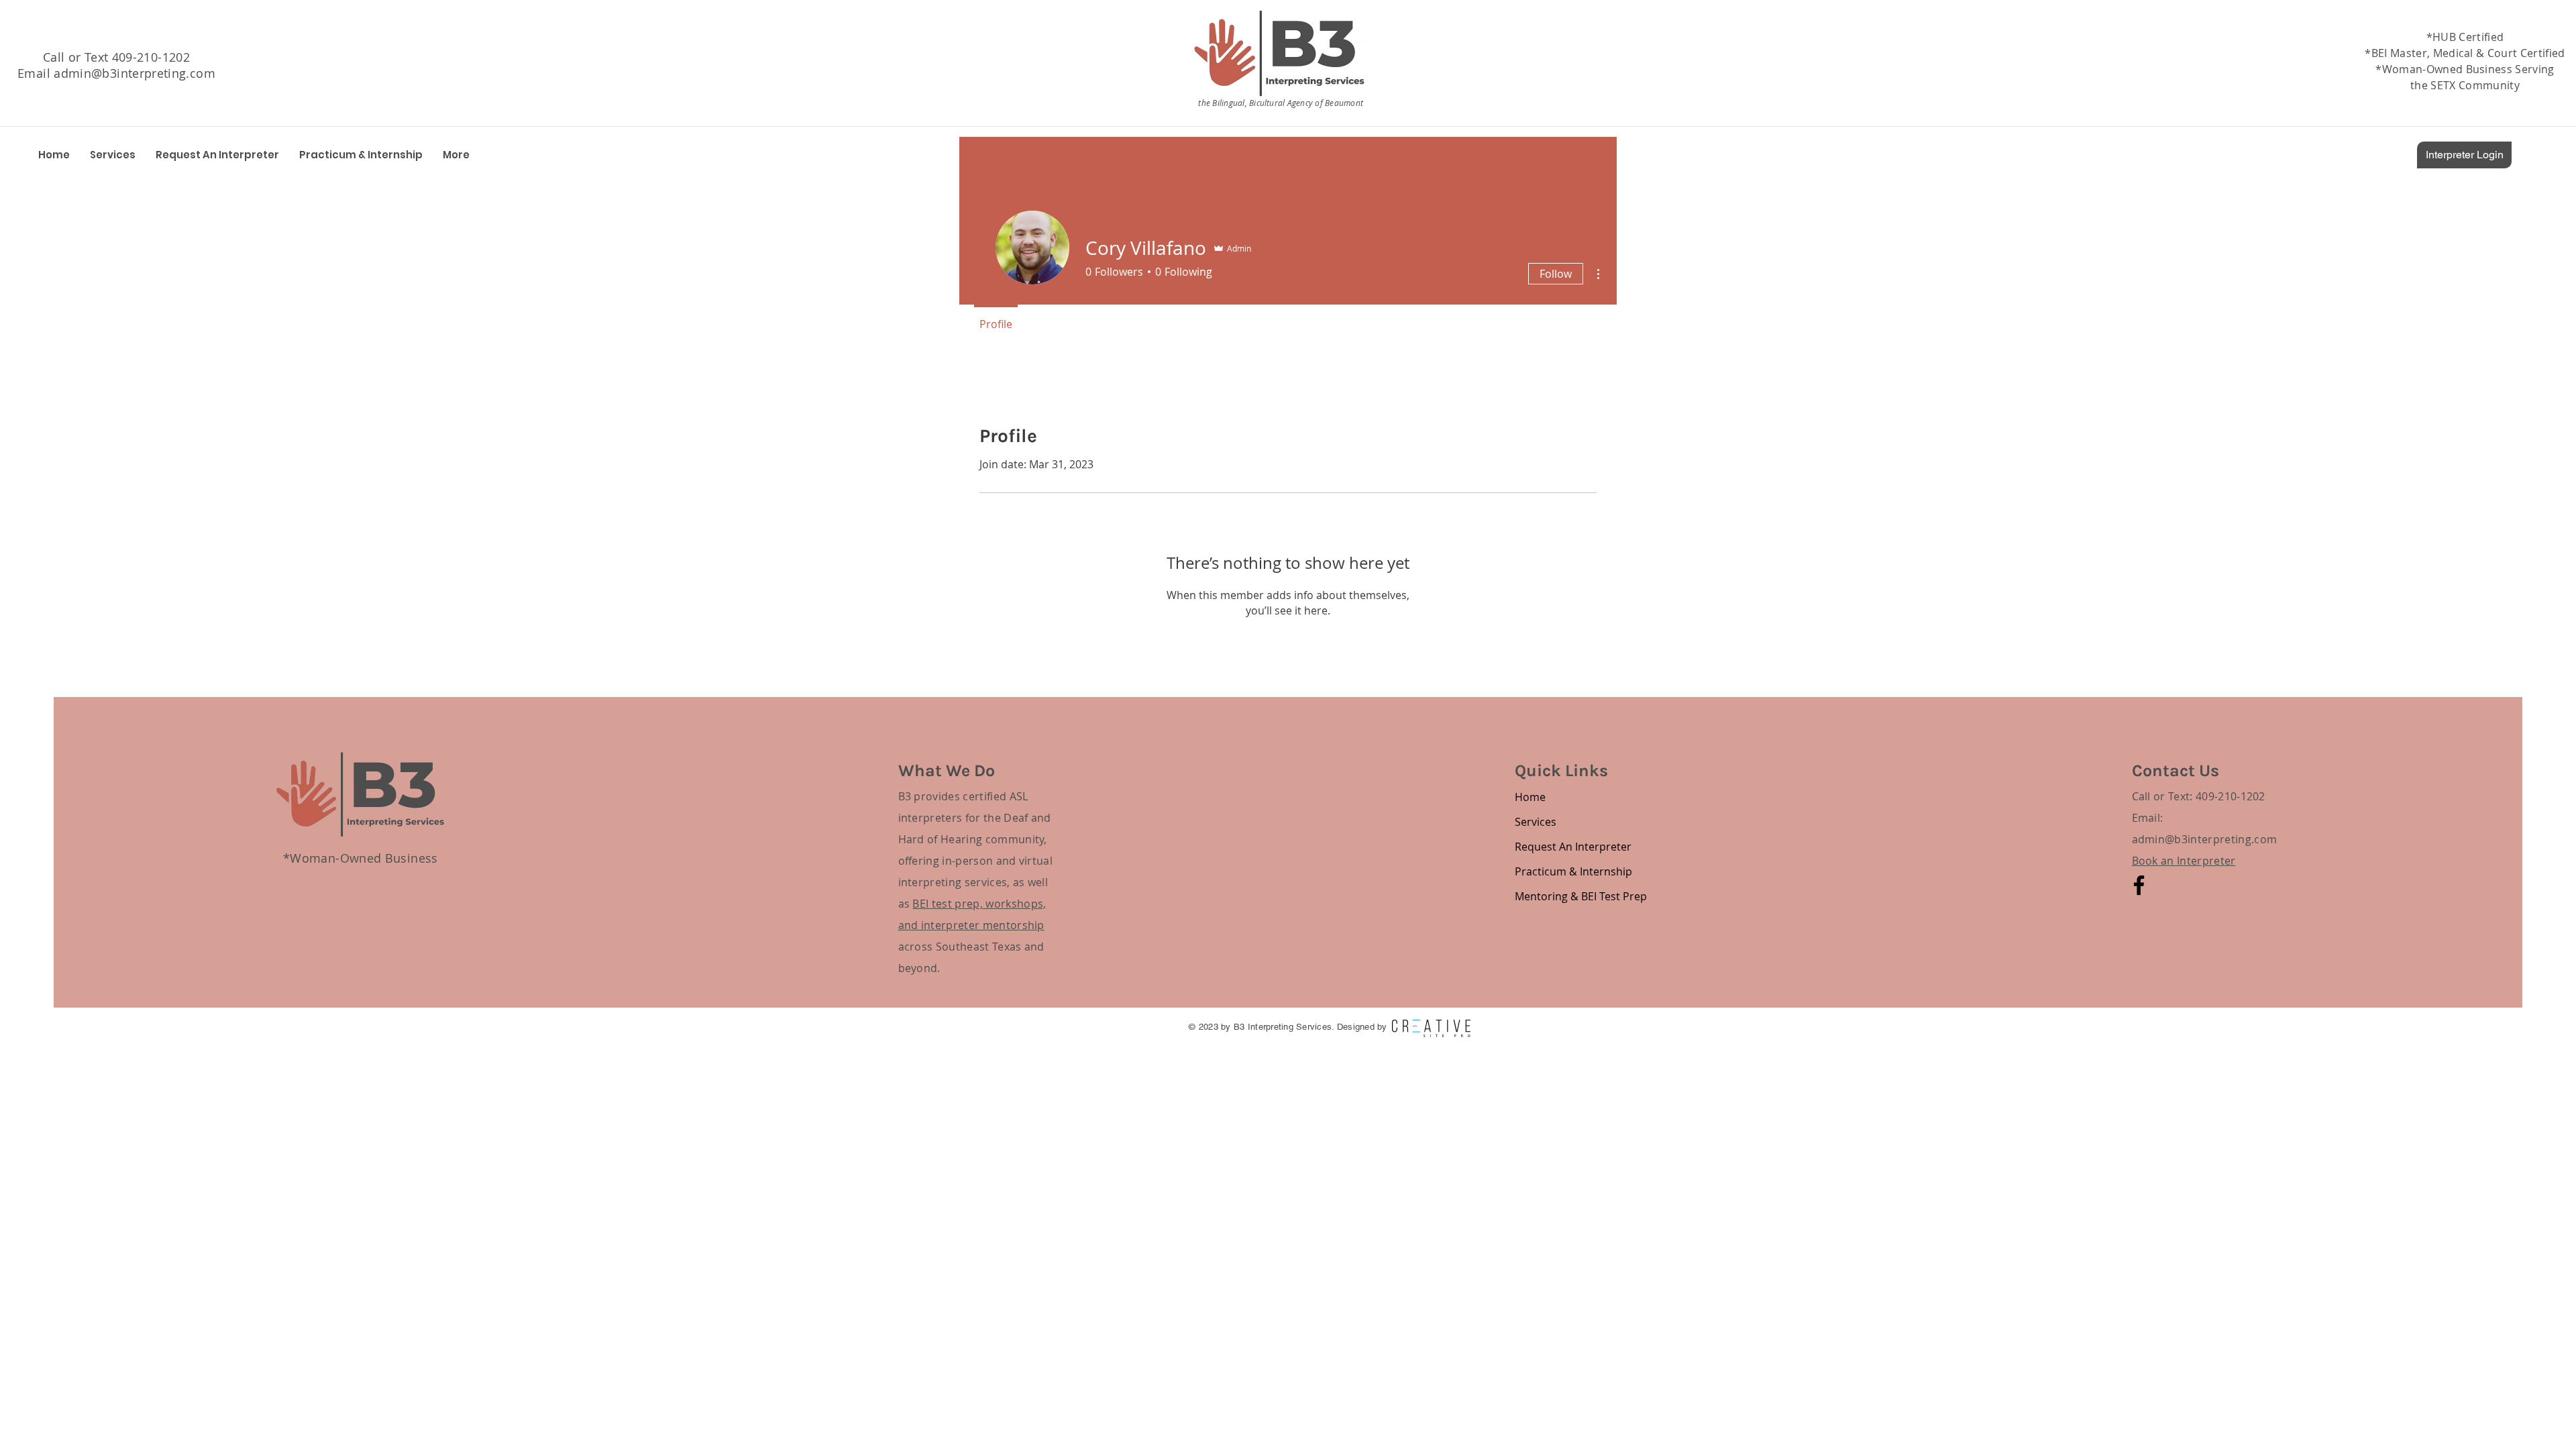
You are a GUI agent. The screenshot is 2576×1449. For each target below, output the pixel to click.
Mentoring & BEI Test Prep (1562, 896)
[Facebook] (2139, 885)
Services (1536, 822)
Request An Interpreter (1562, 847)
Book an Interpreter (2184, 861)
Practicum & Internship (1562, 871)
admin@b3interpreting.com (135, 73)
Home (1530, 797)
